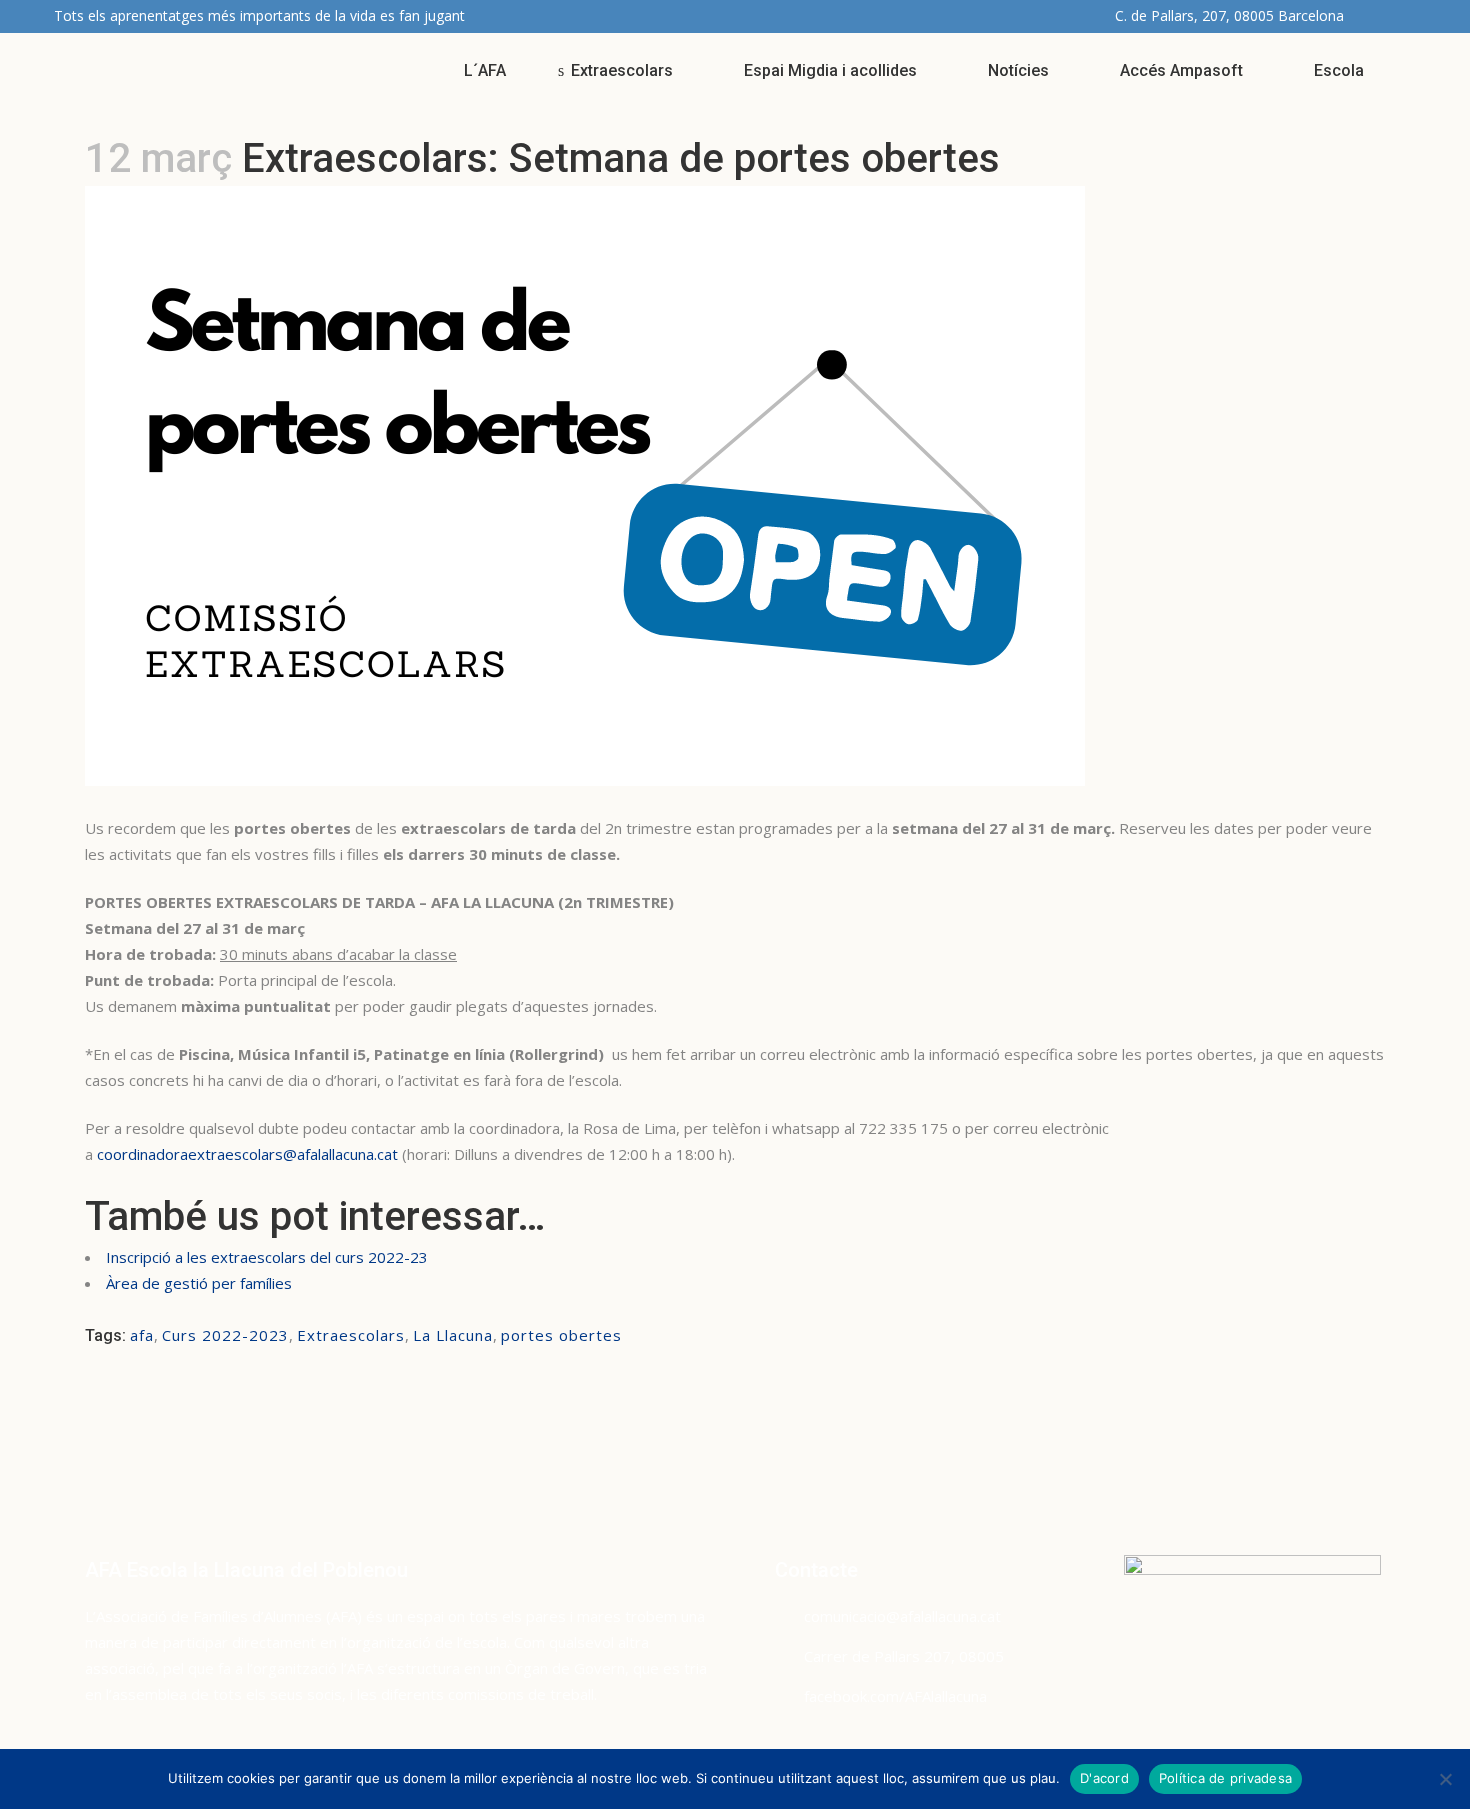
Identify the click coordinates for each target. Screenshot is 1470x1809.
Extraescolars (351, 1335)
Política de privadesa (1225, 1778)
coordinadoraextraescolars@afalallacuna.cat (249, 1154)
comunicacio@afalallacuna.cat (902, 1616)
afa (142, 1335)
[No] (1445, 1779)
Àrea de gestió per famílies (199, 1283)
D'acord (1104, 1778)
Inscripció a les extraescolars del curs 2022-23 (267, 1257)
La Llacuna (453, 1335)
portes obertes (561, 1335)
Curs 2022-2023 (225, 1335)
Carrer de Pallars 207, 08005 (904, 1656)
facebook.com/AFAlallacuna (895, 1696)
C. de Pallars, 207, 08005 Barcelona (1229, 15)
